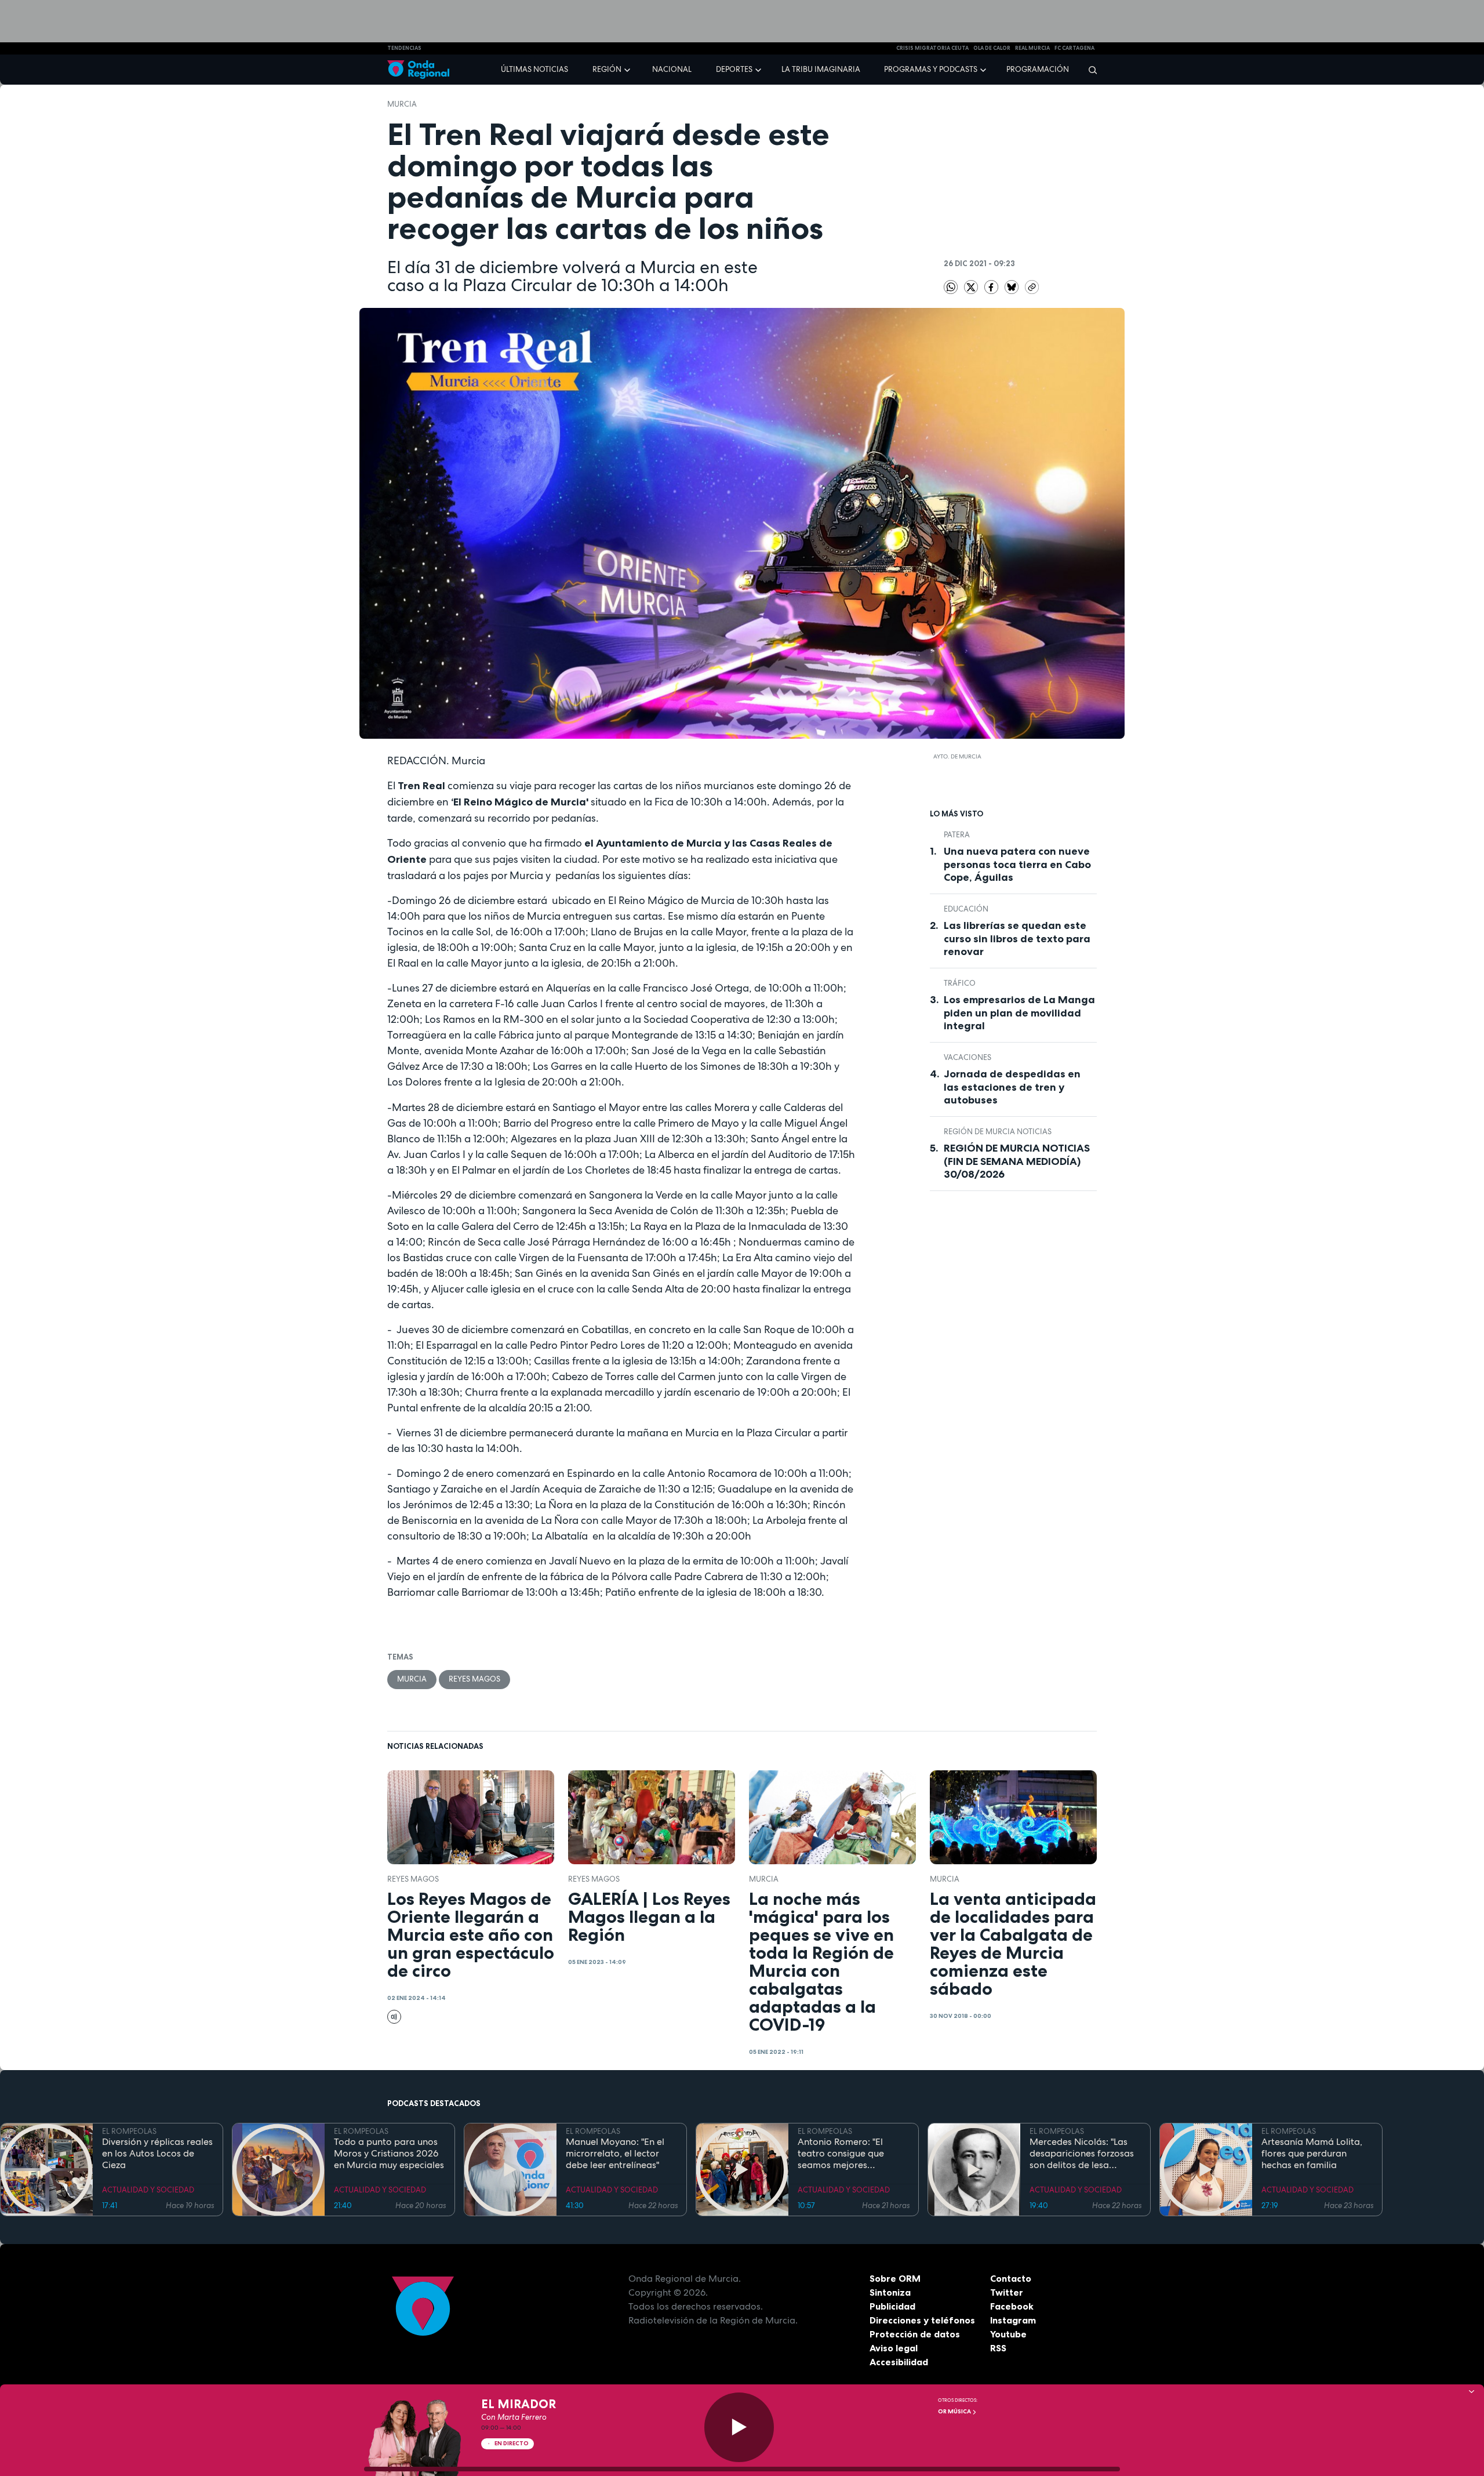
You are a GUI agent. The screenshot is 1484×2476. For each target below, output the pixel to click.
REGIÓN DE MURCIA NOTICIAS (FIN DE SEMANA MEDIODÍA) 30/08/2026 (1017, 1161)
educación (966, 909)
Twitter (1007, 2292)
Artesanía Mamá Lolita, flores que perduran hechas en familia (1312, 2154)
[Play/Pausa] (739, 2427)
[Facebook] (992, 286)
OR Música (955, 2411)
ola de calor (992, 48)
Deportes (734, 69)
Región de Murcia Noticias (998, 1132)
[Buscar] (1089, 70)
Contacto (1011, 2278)
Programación (1038, 69)
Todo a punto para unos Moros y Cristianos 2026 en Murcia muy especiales (389, 2154)
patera (957, 835)
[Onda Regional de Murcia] (418, 70)
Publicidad (892, 2306)
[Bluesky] (1012, 286)
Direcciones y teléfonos (922, 2320)
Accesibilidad (899, 2362)
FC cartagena (1074, 48)
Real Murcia (1032, 48)
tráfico (960, 983)
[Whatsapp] (951, 287)
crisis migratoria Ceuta (932, 48)
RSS (998, 2348)
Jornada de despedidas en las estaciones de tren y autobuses (1012, 1087)
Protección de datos (915, 2334)
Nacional (672, 69)
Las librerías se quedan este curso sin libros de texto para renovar (1017, 939)
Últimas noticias (534, 69)
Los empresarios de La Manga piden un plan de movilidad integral (1019, 1013)
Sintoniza (890, 2292)
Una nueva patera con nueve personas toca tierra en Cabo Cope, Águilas (1017, 864)
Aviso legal (894, 2348)
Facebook (1012, 2306)
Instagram (1013, 2320)
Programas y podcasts (931, 69)
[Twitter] (972, 286)
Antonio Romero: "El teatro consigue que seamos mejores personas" (841, 2154)
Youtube (1008, 2334)
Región (607, 69)
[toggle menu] (628, 69)
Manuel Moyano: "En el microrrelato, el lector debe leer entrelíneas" (615, 2154)
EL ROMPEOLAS (129, 2131)
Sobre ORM (895, 2278)
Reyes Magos (474, 1679)
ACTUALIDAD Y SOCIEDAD (148, 2190)
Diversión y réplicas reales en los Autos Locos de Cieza (157, 2154)
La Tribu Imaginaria (821, 69)
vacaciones (967, 1057)
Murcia (402, 104)
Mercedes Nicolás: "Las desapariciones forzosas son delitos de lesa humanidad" (1082, 2154)
